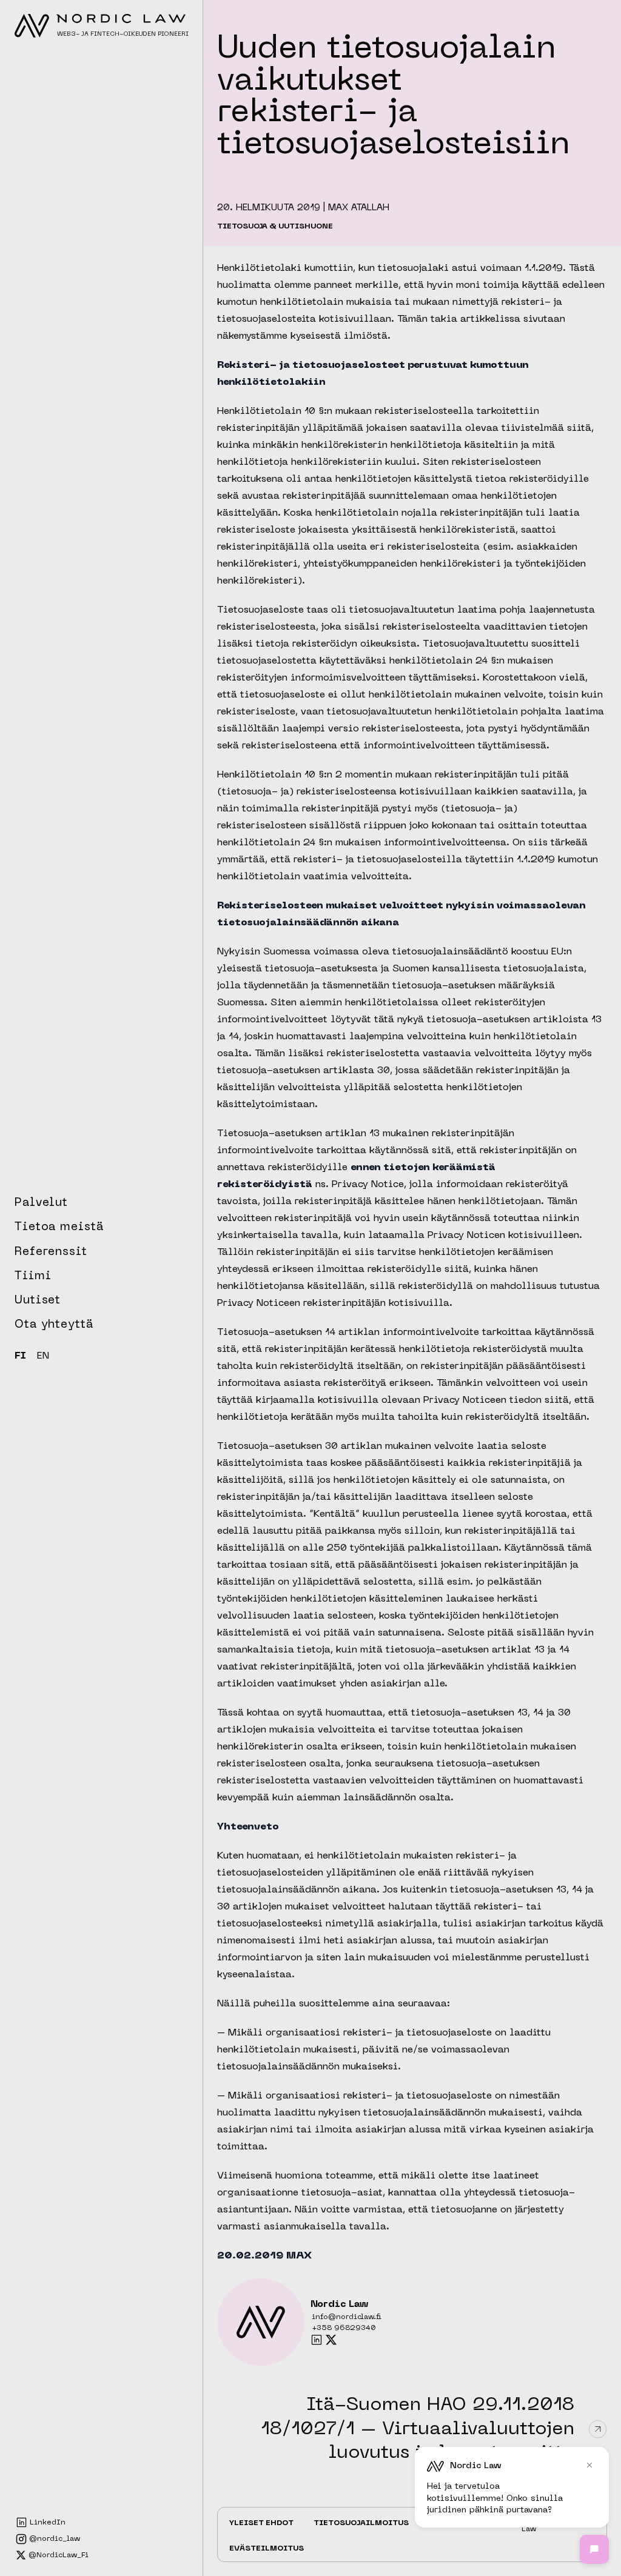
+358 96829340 (344, 2328)
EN (43, 1357)
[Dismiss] (589, 2465)
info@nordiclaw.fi (347, 2317)
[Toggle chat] (594, 2549)
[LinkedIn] (317, 2340)
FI (20, 1357)
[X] (331, 2340)
